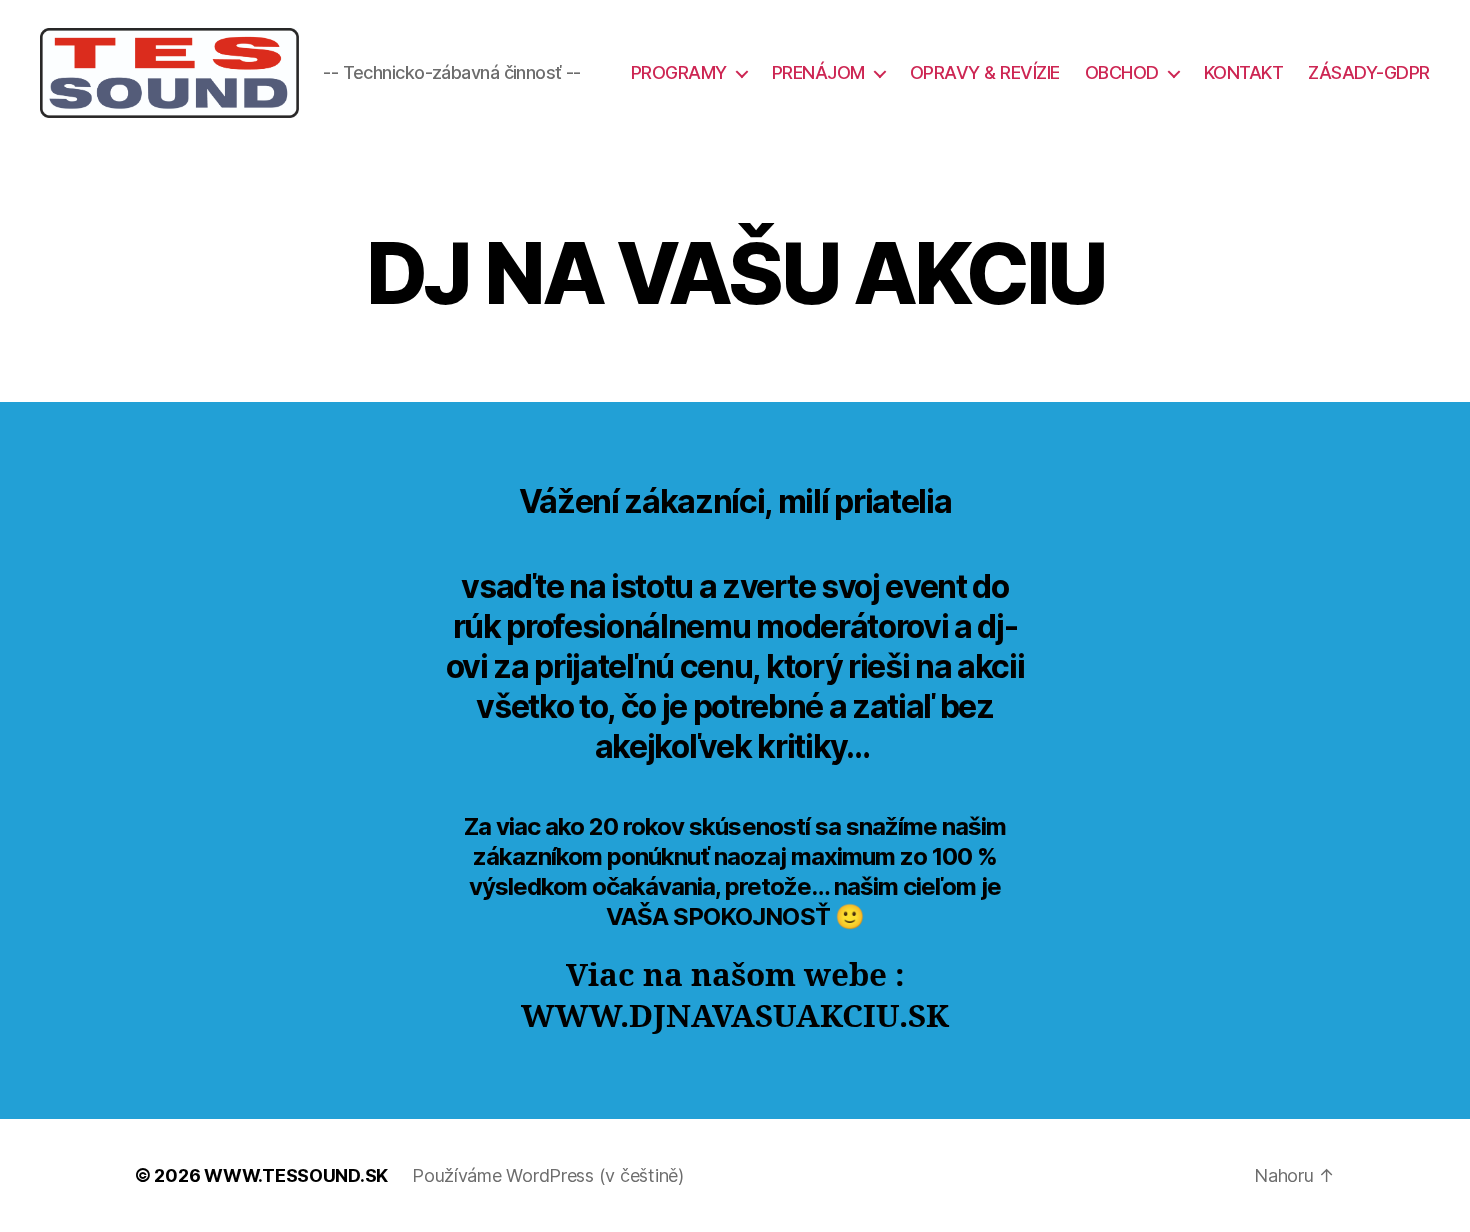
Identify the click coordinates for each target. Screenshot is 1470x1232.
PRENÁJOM (818, 72)
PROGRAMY (679, 72)
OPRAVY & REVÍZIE (985, 72)
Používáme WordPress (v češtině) (548, 1175)
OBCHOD (1122, 72)
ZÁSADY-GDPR (1369, 72)
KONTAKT (1244, 72)
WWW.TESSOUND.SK (296, 1175)
